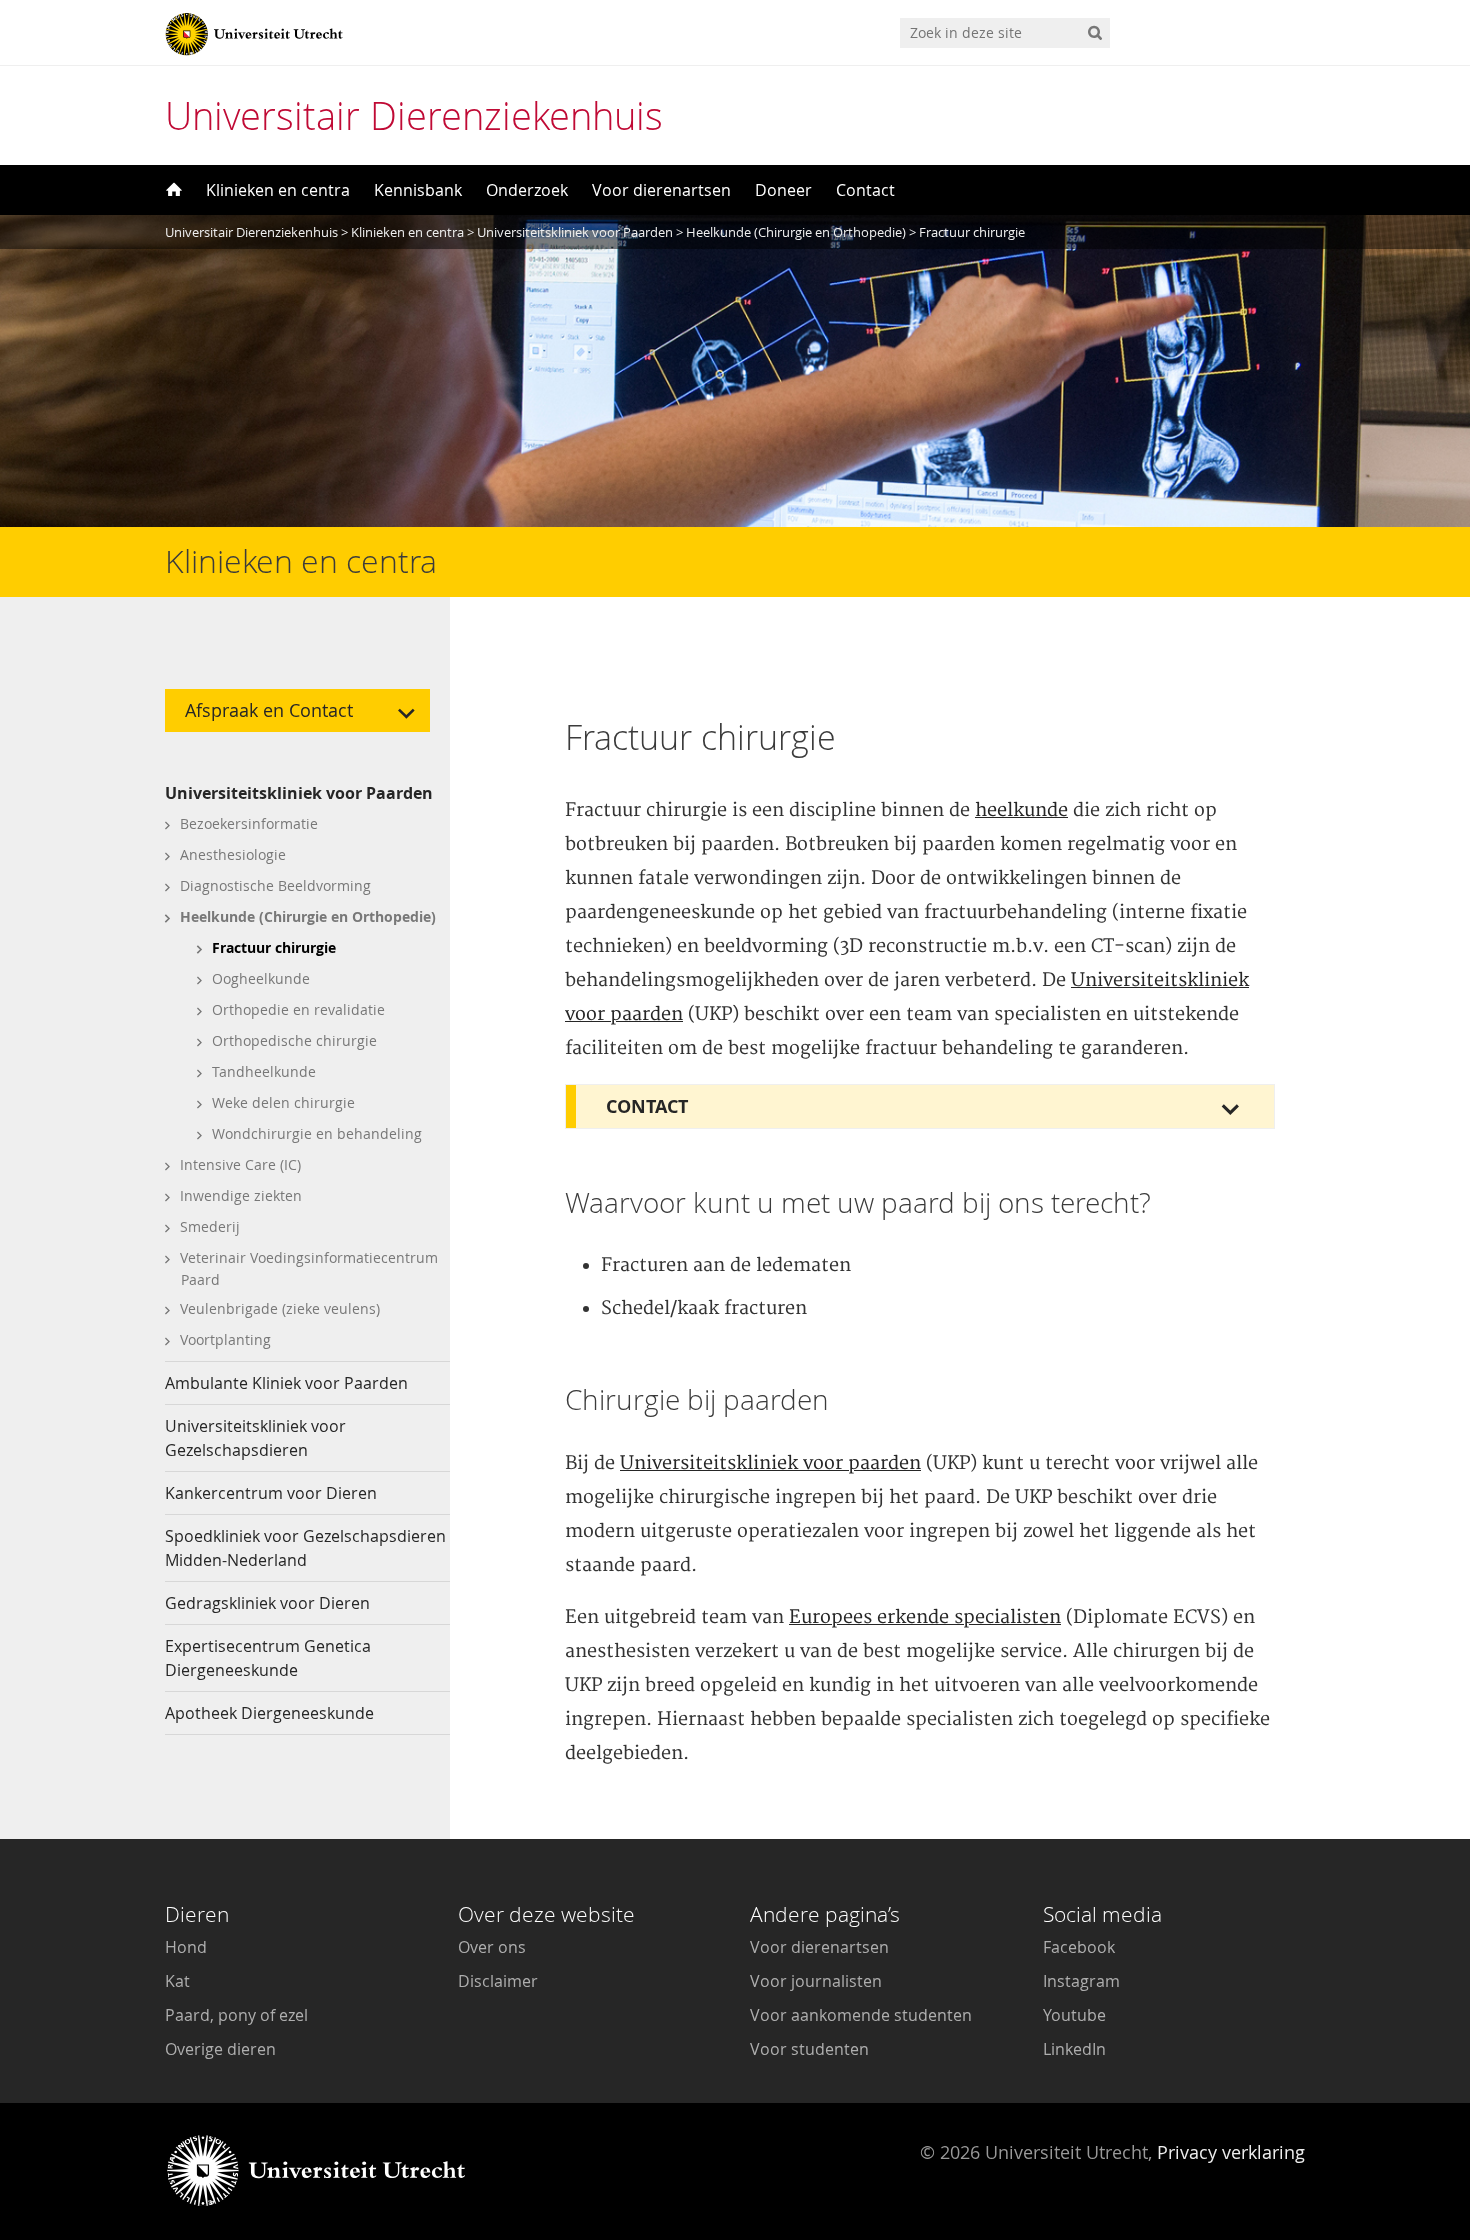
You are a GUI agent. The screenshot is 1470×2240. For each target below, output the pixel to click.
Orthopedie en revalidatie (298, 1009)
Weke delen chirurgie (283, 1102)
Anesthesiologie (233, 854)
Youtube (1074, 2015)
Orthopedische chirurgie (294, 1040)
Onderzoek (527, 190)
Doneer (783, 190)
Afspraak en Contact (269, 710)
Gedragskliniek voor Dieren (267, 1603)
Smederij (210, 1226)
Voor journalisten (816, 1981)
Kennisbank (418, 190)
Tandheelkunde (264, 1071)
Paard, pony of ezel (236, 2015)
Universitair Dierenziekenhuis (414, 115)
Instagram (1081, 1981)
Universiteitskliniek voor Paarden (299, 793)
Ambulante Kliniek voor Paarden (286, 1383)
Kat (177, 1981)
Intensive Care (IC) (240, 1164)
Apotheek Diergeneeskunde (269, 1713)
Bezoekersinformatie (249, 823)
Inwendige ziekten (241, 1195)
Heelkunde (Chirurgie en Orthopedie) (308, 916)
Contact (865, 190)
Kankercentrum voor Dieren (271, 1493)
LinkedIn (1074, 2049)
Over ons (492, 1947)
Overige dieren (220, 2049)
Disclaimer (498, 1981)
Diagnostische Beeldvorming (275, 885)
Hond (186, 1947)
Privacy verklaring (1231, 2152)
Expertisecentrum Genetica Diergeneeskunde (268, 1658)
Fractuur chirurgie (274, 947)
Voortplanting (225, 1339)
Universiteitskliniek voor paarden (770, 1463)
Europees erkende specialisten (925, 1617)
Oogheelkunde (261, 978)
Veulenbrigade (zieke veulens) (280, 1308)
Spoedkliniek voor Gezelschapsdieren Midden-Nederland (305, 1548)
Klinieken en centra (278, 190)
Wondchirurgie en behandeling (317, 1133)
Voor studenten (809, 2049)
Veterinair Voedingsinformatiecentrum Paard (309, 1268)
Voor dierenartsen (661, 190)
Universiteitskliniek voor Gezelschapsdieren (255, 1438)
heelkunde (1021, 810)
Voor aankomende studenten (861, 2015)
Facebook (1079, 1947)
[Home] (172, 190)
